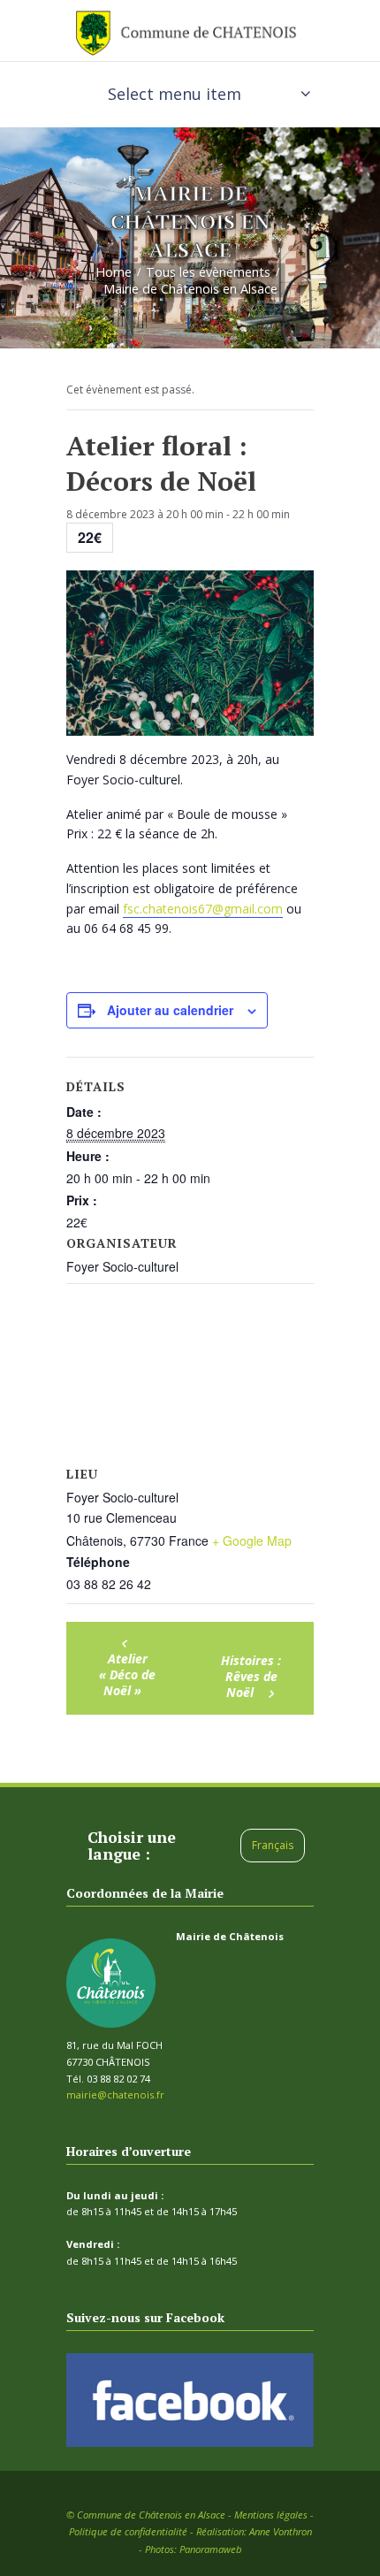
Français (273, 1845)
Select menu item (175, 94)
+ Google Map (252, 1540)
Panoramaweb (211, 2549)
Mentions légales (271, 2515)
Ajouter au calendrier (170, 1010)
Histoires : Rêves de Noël (251, 1676)
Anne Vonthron (281, 2531)
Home (114, 271)
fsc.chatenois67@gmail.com (203, 909)
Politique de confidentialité (128, 2531)
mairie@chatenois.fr (115, 2094)
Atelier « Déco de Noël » (127, 1674)
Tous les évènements (208, 271)
